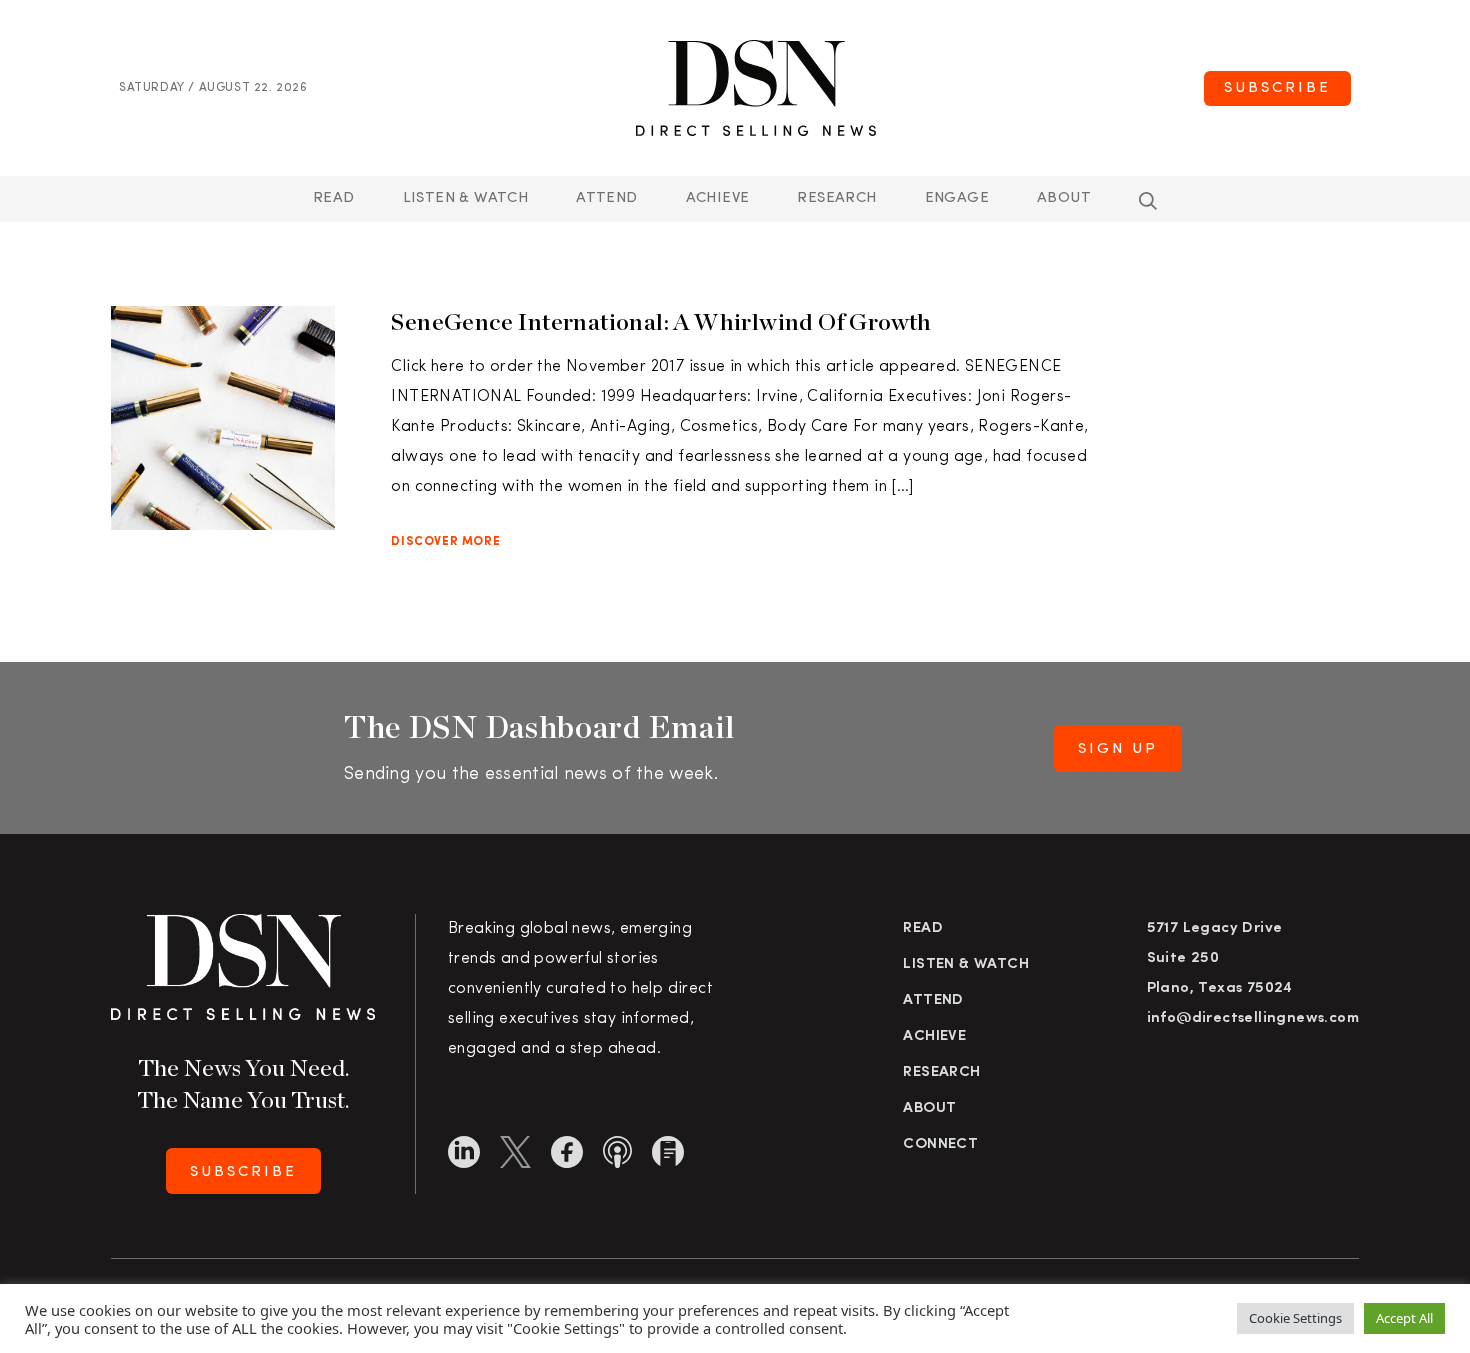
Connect (940, 1144)
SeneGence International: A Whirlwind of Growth (661, 321)
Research (836, 198)
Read (334, 198)
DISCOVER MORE (445, 542)
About (1064, 198)
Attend (933, 1000)
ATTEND (606, 198)
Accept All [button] (1404, 1318)
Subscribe (1277, 88)
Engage (957, 198)
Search (1148, 201)
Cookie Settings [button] (1295, 1318)
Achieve (718, 198)
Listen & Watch (466, 198)
